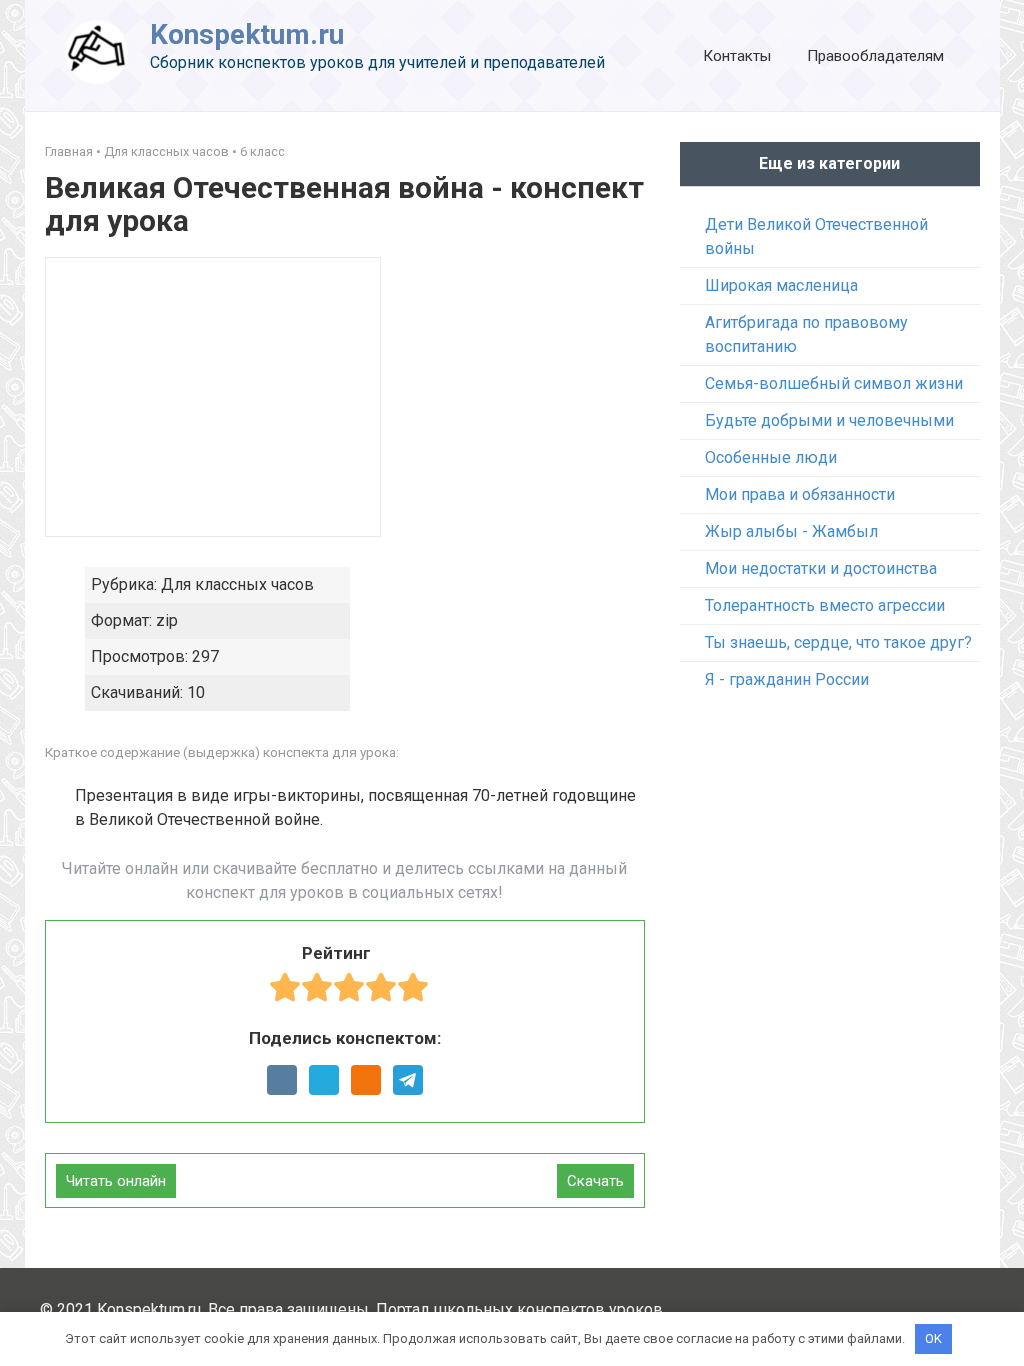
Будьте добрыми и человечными (829, 420)
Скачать (595, 1181)
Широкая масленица (781, 285)
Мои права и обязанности (800, 494)
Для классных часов (166, 151)
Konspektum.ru (247, 34)
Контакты (737, 56)
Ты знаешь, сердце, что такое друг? (838, 642)
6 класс (262, 151)
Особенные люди (771, 457)
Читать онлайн (116, 1181)
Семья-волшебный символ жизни (834, 383)
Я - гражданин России (787, 679)
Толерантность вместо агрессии (825, 605)
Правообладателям (875, 56)
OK (933, 1338)
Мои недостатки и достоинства (821, 568)
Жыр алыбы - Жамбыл (791, 531)
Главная (69, 151)
